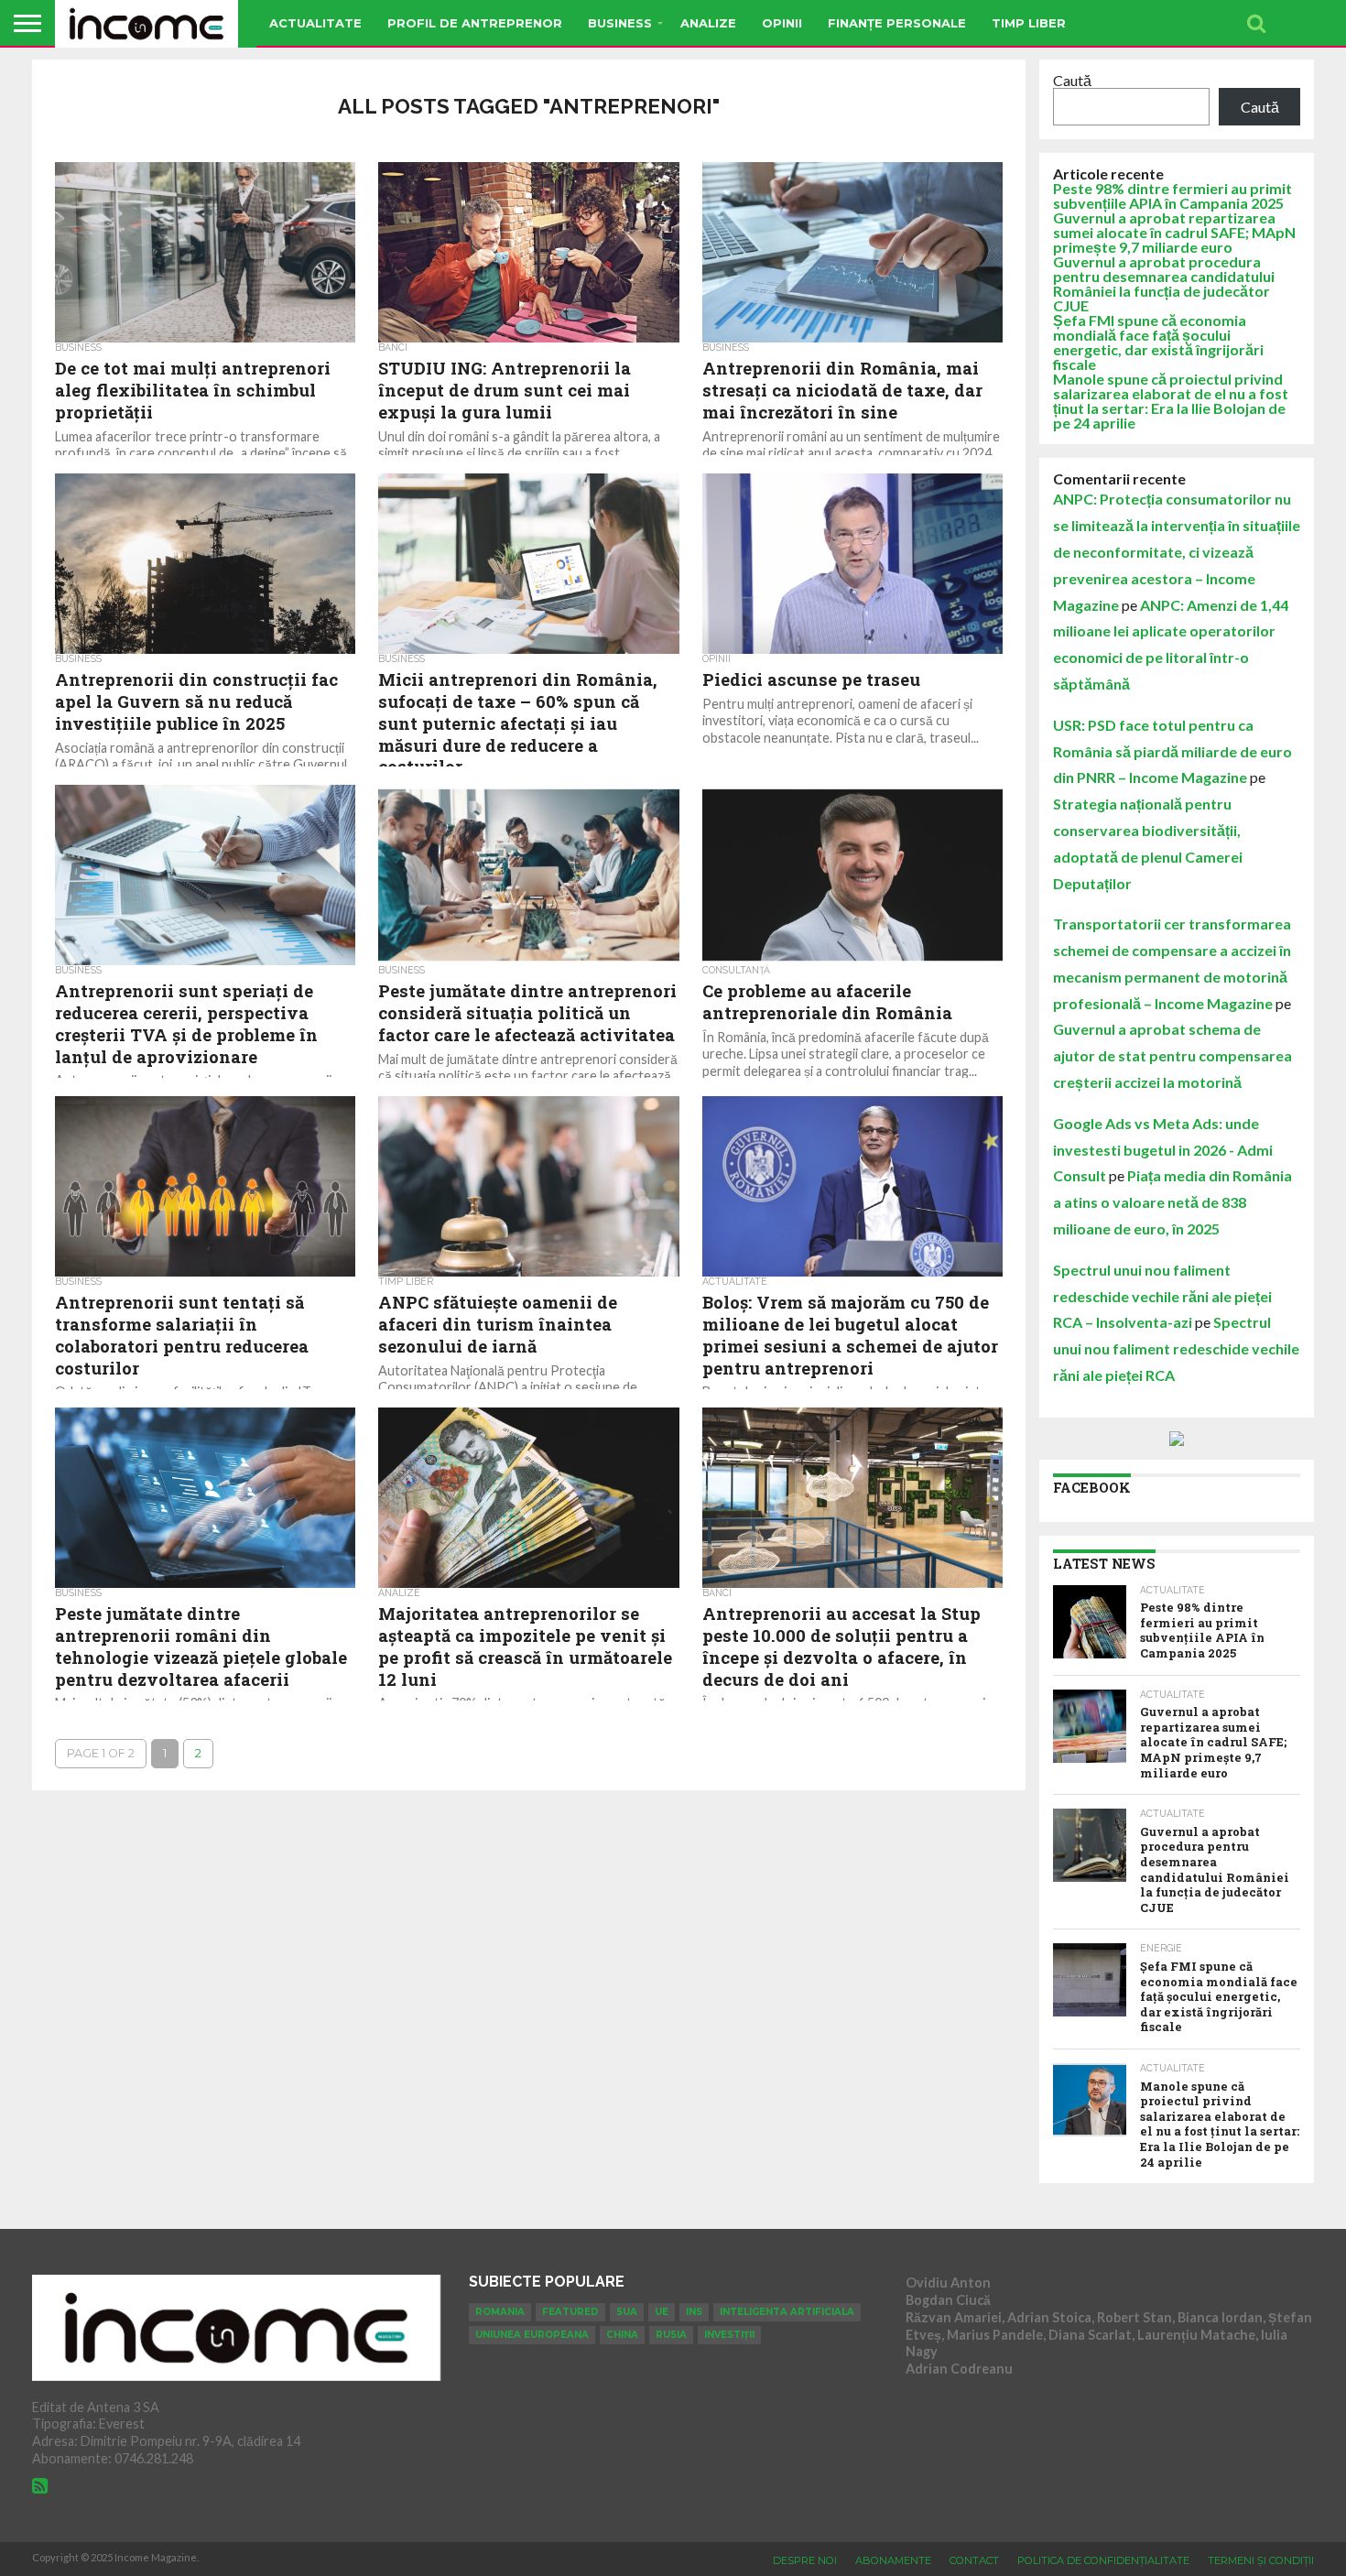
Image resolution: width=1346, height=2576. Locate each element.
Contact (974, 2560)
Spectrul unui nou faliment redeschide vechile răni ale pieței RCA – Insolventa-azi (1162, 1296)
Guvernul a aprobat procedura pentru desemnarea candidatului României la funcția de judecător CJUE (1164, 283)
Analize (708, 23)
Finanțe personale (897, 23)
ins (694, 2312)
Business (620, 23)
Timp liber (1029, 23)
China (622, 2335)
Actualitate (315, 23)
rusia (671, 2335)
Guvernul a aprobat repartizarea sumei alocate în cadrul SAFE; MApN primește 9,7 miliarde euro (1174, 232)
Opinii (782, 23)
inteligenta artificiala (787, 2312)
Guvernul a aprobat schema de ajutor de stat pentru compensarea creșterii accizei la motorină (1172, 1055)
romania (500, 2312)
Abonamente (893, 2560)
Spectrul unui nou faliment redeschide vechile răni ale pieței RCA (1176, 1348)
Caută (1072, 80)
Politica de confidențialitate (1103, 2560)
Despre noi (805, 2560)
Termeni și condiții (1261, 2560)
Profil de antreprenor (475, 23)
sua (627, 2312)
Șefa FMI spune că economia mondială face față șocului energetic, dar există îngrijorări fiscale (1158, 342)
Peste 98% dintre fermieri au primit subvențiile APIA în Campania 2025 (1172, 196)
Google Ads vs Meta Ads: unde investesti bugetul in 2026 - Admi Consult (1163, 1150)
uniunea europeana (532, 2335)
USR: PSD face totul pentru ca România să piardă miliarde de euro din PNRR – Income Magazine (1172, 751)
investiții (729, 2335)
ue (662, 2312)
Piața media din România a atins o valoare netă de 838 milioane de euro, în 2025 (1172, 1202)
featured (570, 2312)
